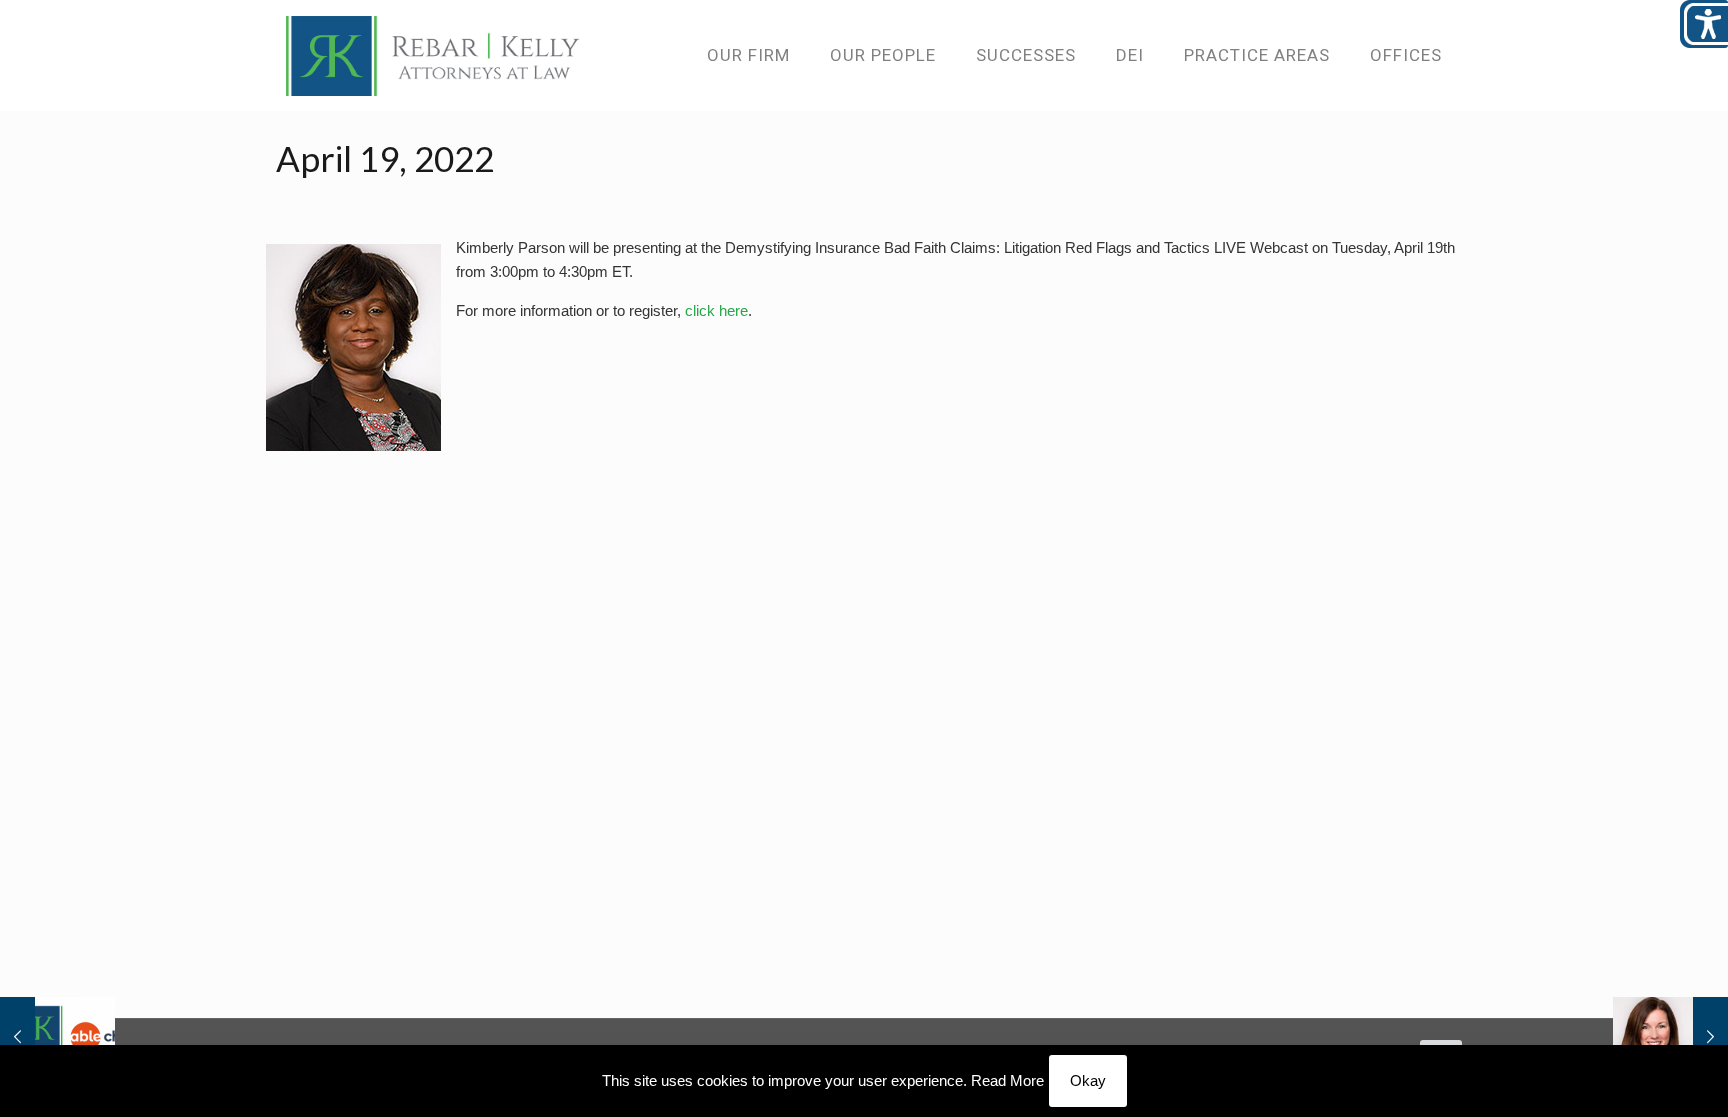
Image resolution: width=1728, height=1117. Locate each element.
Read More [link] (1007, 1080)
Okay (1088, 1080)
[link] (433, 55)
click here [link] (716, 310)
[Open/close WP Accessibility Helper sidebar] (1704, 24)
